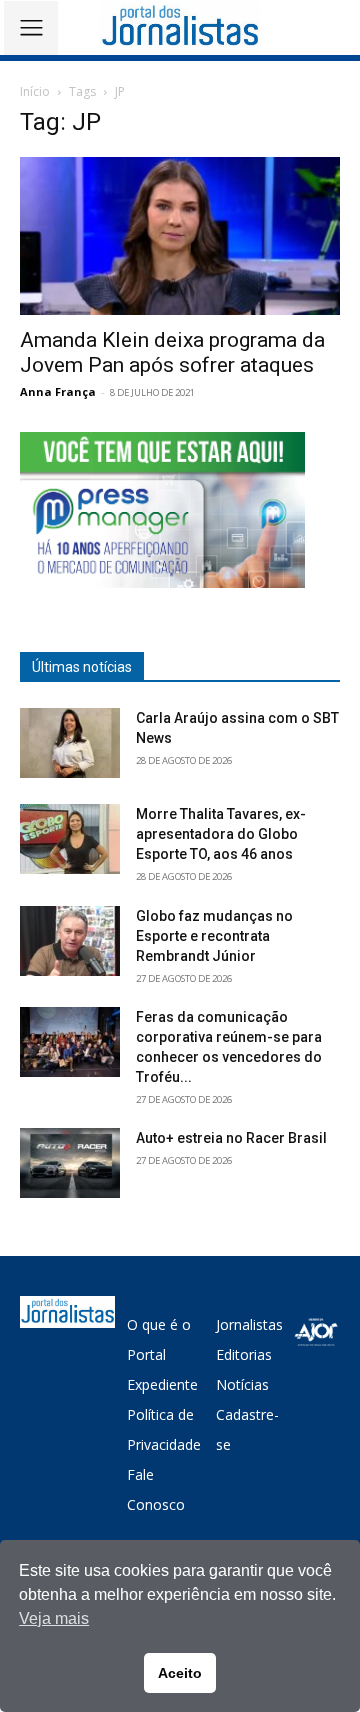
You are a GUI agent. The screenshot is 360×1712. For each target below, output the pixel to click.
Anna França (58, 391)
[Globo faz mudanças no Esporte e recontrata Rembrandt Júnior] (70, 941)
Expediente (162, 1384)
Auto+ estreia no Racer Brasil (231, 1138)
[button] (330, 27)
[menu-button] (31, 28)
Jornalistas (249, 1324)
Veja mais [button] (54, 1618)
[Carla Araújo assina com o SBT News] (70, 743)
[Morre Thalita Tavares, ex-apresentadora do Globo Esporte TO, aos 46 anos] (70, 839)
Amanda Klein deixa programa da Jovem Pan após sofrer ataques (172, 352)
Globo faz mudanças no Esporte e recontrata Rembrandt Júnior (214, 936)
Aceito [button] (180, 1673)
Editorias (244, 1354)
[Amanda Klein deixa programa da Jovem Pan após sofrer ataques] (180, 236)
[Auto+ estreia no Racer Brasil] (70, 1163)
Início (35, 91)
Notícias (242, 1384)
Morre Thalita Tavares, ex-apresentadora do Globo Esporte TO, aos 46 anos (221, 834)
